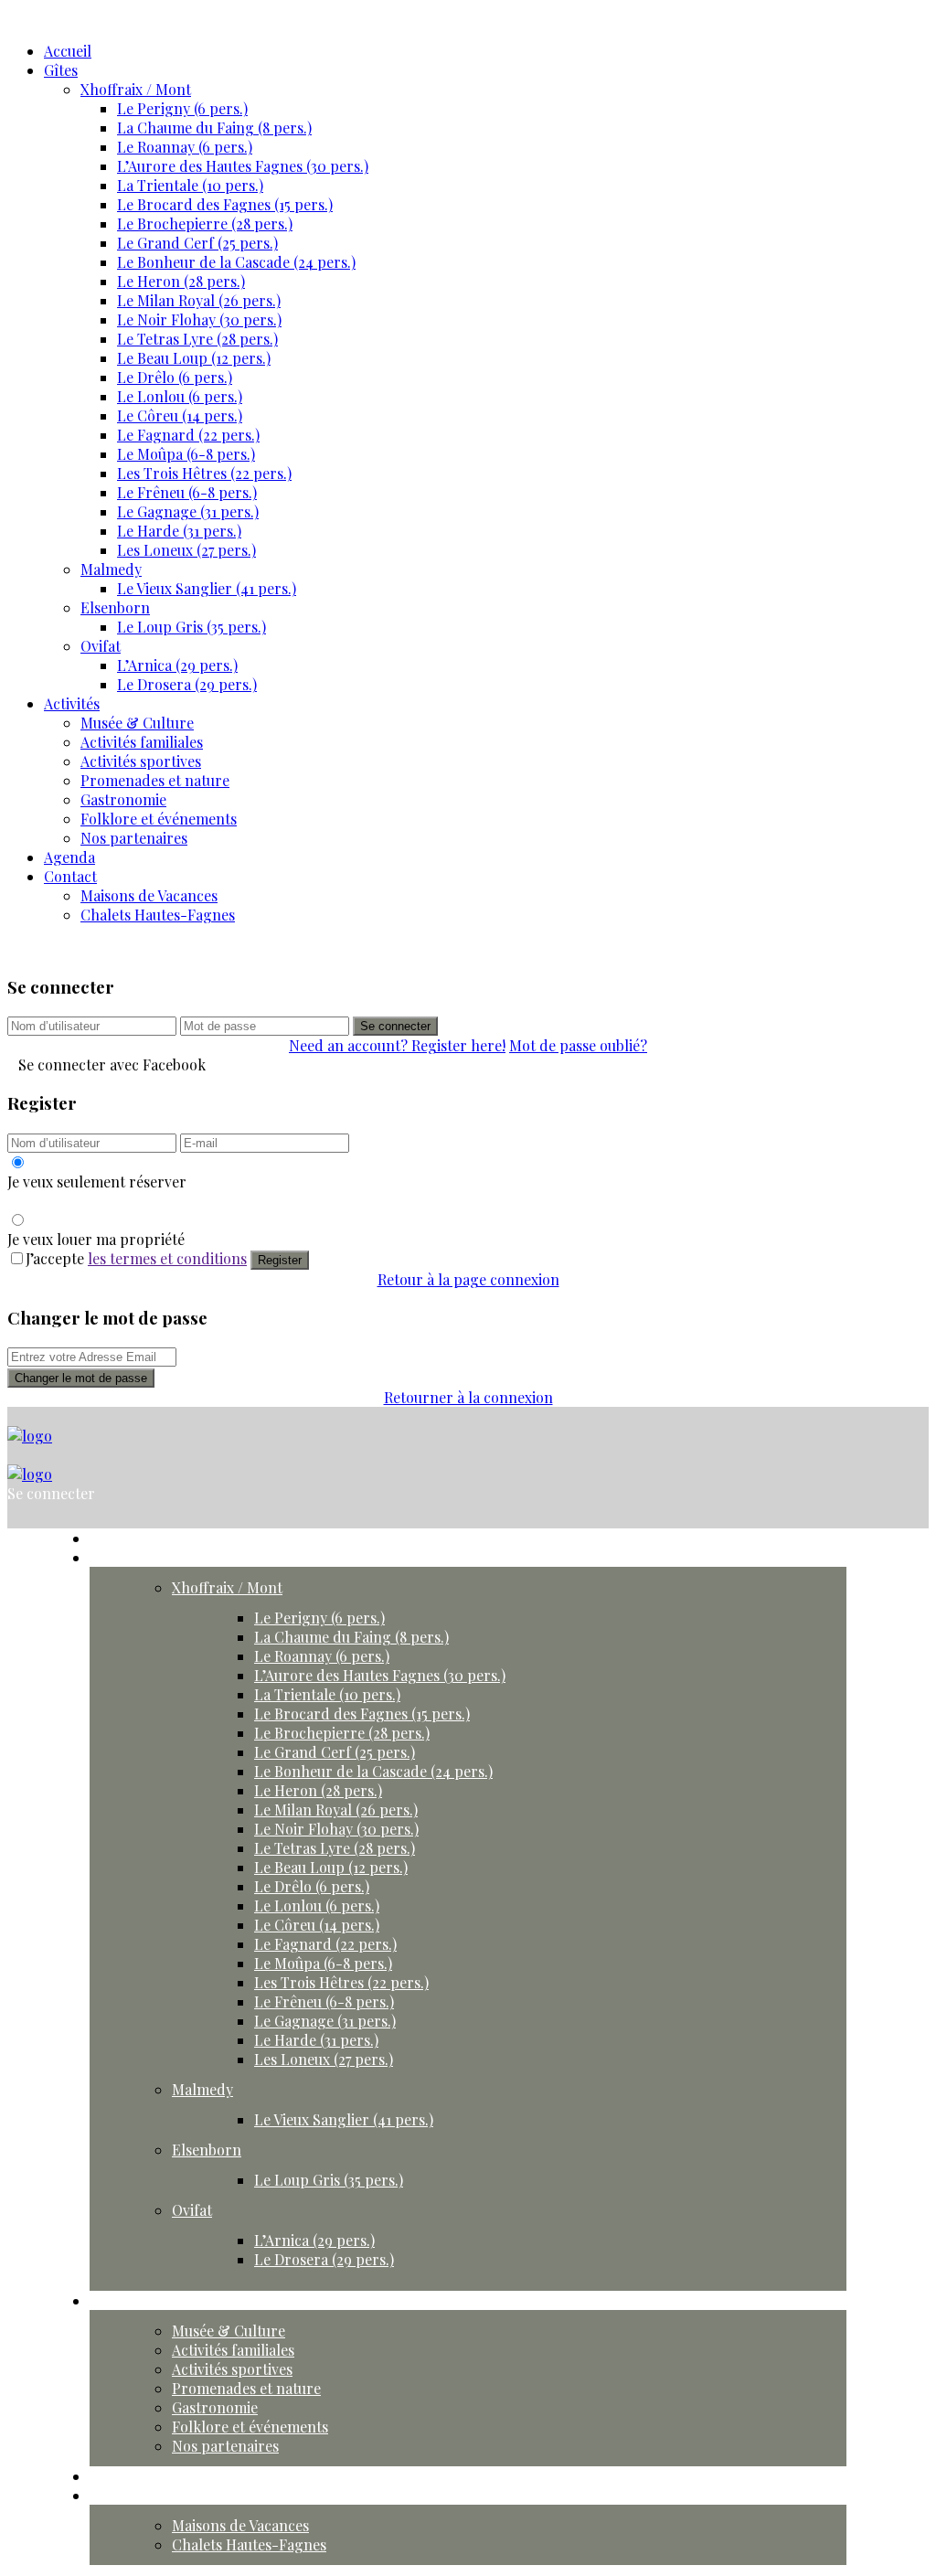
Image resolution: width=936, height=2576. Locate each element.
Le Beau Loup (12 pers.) (194, 358)
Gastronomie (123, 799)
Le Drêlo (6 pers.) (175, 377)
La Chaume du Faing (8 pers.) (214, 128)
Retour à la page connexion (468, 1279)
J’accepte (136, 1258)
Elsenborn (115, 607)
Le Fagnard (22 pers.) (188, 435)
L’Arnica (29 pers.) (177, 665)
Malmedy (111, 569)
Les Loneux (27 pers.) (186, 550)
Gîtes (61, 70)
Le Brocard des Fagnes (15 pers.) (225, 204)
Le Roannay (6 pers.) (185, 147)
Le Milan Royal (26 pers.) (199, 300)
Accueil (68, 51)
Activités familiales (142, 742)
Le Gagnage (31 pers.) (188, 511)
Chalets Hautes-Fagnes (158, 915)
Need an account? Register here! (397, 1045)
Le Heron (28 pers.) (181, 281)
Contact (70, 876)
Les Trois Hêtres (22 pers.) (204, 473)
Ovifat (101, 646)
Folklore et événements (159, 819)
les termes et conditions (167, 1258)
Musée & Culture (137, 723)
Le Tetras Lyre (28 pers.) (197, 339)
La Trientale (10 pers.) (190, 185)
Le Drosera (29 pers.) (187, 684)
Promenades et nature (155, 780)
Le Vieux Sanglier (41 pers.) (207, 588)
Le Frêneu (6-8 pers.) (187, 492)
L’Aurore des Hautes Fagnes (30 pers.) (243, 166)
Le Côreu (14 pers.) (180, 415)
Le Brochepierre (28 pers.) (205, 224)
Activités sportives (141, 761)
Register (280, 1260)
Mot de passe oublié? (578, 1045)
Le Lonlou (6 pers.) (180, 396)
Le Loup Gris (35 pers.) (191, 627)
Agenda (69, 857)
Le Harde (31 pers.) (179, 531)
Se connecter (395, 1026)
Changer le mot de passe (81, 1378)
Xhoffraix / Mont (136, 89)
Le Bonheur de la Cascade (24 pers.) (236, 262)
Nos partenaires (134, 838)
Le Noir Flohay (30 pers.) (199, 319)
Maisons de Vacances (149, 895)
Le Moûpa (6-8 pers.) (186, 454)
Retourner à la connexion (468, 1397)
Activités (72, 703)
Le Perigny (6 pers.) (182, 108)
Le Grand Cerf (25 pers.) (197, 243)
